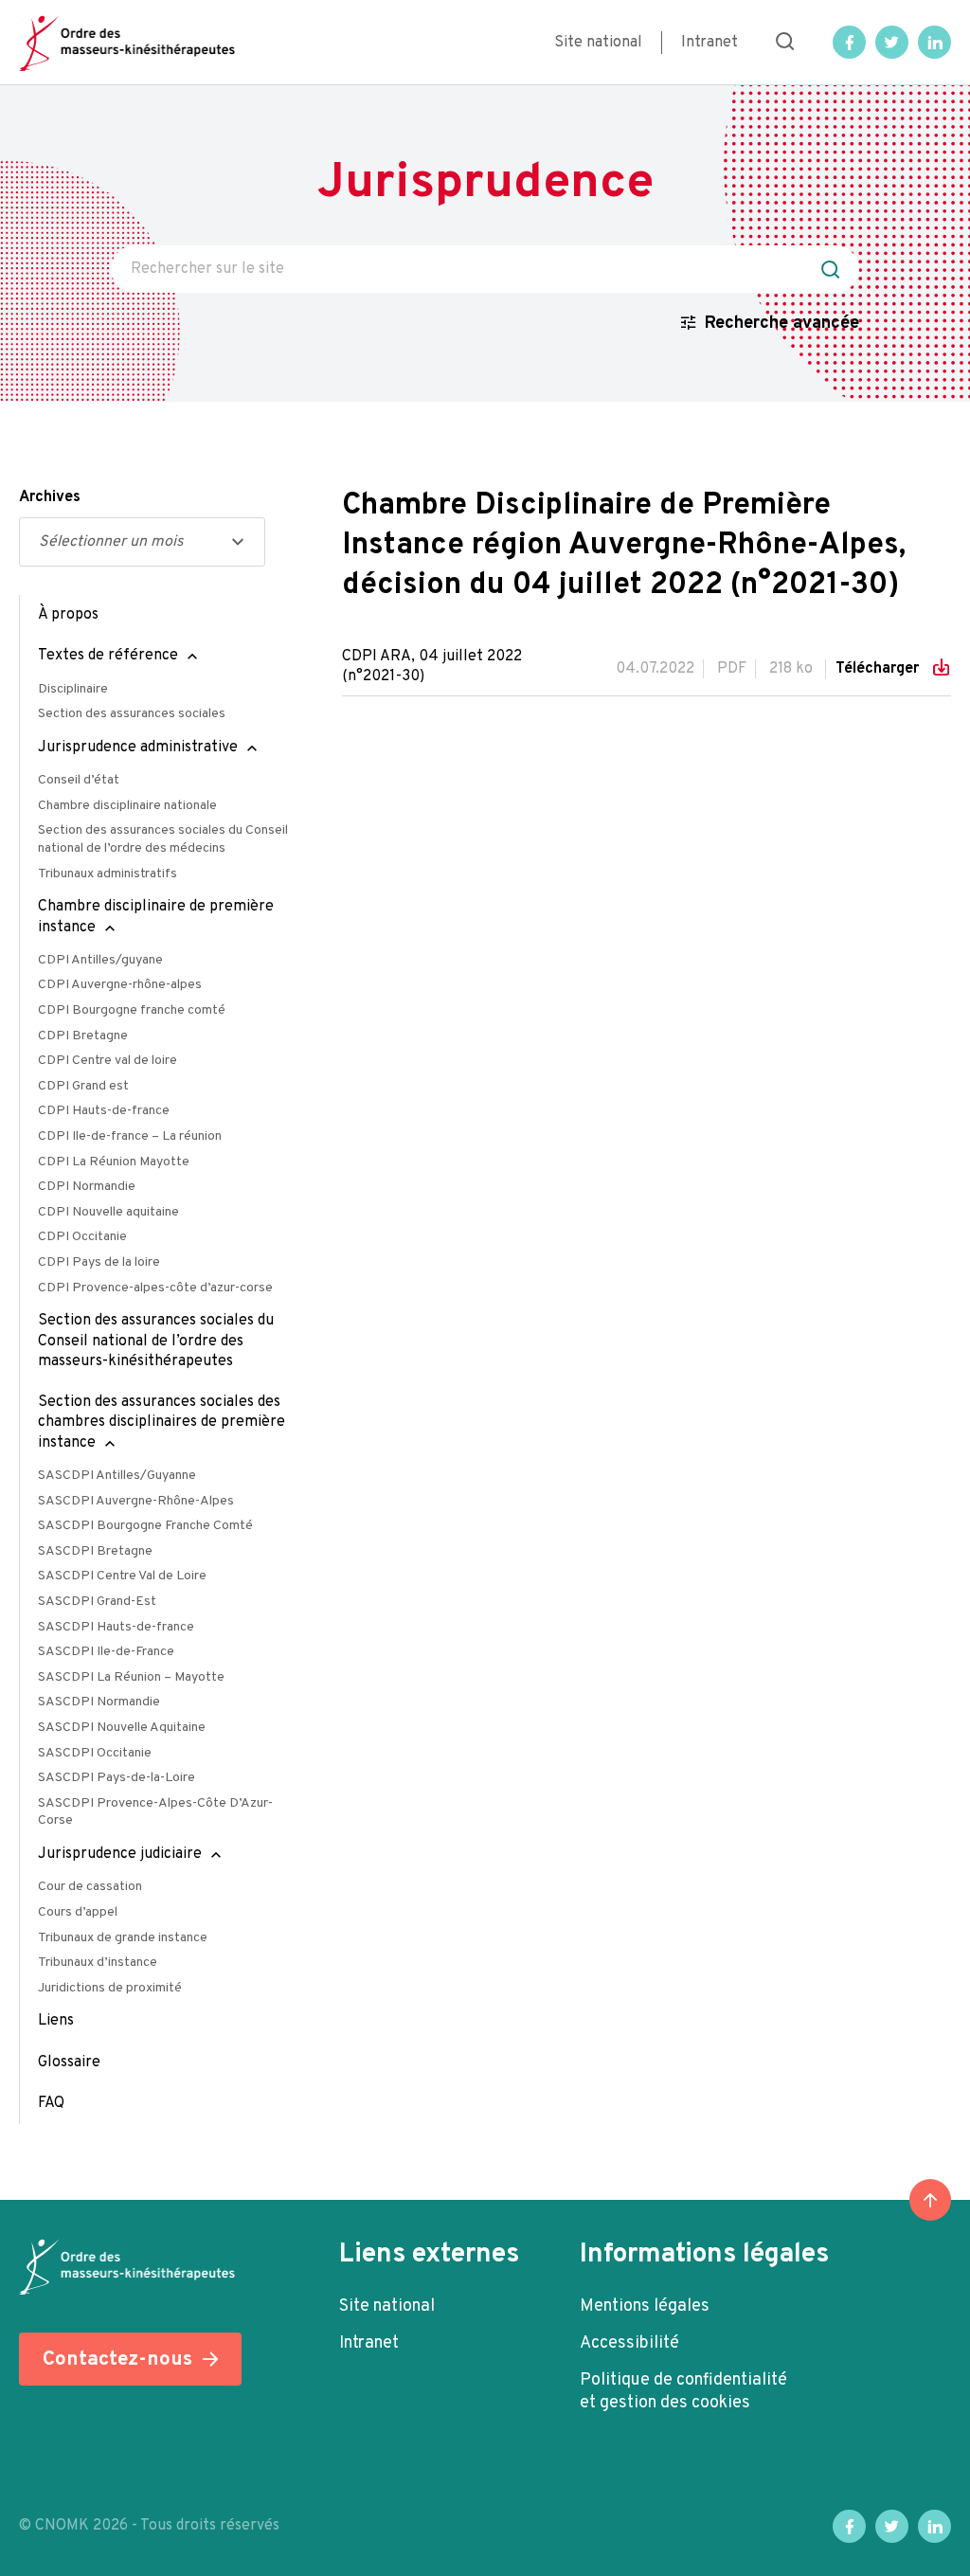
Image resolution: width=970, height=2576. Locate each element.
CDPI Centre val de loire (108, 1061)
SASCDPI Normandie (99, 1702)
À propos (68, 615)
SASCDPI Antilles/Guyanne (117, 1476)
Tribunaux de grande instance (123, 1938)
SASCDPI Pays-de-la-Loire (117, 1778)
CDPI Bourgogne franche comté (132, 1010)
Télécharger (879, 669)
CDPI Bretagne (83, 1036)
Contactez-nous (117, 2360)
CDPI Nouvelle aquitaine (108, 1212)
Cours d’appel (78, 1912)
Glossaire (69, 2063)
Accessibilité (629, 2343)
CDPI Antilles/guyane (100, 960)
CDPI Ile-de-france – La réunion (130, 1136)
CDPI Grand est (83, 1086)
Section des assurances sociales (132, 714)
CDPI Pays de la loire (99, 1262)
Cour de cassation (90, 1887)
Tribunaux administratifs (108, 874)
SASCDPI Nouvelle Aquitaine (122, 1728)
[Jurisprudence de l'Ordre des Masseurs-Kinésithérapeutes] (127, 43)
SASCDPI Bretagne (95, 1551)
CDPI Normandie (87, 1187)
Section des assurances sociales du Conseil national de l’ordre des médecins (163, 839)
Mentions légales (645, 2306)
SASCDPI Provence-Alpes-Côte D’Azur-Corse (155, 1812)
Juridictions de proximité (110, 1988)
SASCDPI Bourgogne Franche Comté (145, 1526)
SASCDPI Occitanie (95, 1753)
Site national (598, 43)
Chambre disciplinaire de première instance (156, 917)
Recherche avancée (782, 324)
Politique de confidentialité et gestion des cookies (683, 2392)
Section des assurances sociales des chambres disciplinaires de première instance (162, 1423)
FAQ (51, 2103)
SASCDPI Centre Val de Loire (122, 1576)
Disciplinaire (73, 689)
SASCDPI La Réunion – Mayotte (131, 1677)
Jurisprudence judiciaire (120, 1854)
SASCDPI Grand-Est (97, 1602)
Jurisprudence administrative (138, 748)
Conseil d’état (79, 780)
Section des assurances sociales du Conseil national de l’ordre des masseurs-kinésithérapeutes (156, 1341)
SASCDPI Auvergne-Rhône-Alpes (136, 1501)
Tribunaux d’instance (98, 1963)
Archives (50, 497)
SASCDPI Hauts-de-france (116, 1627)
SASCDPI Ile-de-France (106, 1652)
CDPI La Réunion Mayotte (114, 1162)
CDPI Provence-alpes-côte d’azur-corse (155, 1288)
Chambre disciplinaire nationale (127, 806)
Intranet (710, 43)
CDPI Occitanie (82, 1237)
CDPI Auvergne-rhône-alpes (120, 985)
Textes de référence (108, 656)
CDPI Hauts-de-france (104, 1111)
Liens (56, 2021)
